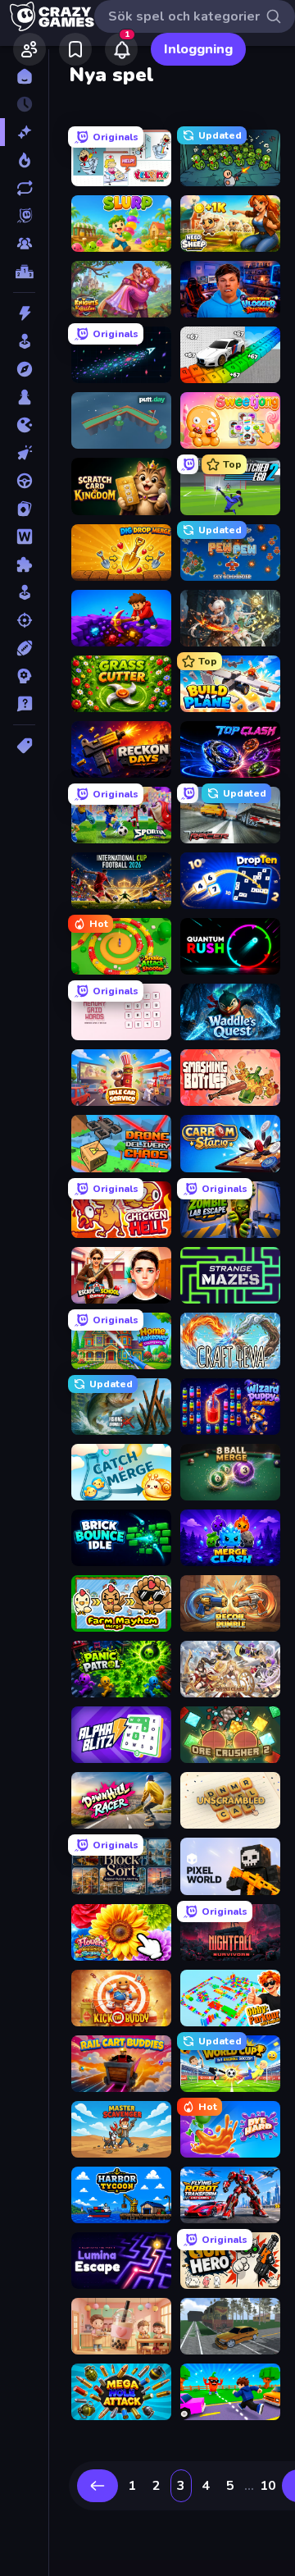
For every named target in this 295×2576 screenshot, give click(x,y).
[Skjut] (24, 620)
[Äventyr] (24, 369)
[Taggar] (24, 746)
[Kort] (24, 509)
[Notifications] (121, 49)
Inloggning (198, 49)
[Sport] (24, 648)
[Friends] (29, 49)
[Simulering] (24, 592)
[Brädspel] (24, 397)
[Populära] (24, 160)
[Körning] (24, 481)
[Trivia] (24, 704)
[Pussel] (24, 564)
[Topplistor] (24, 272)
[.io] (24, 425)
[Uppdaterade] (24, 188)
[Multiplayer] (24, 244)
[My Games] (75, 49)
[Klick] (24, 453)
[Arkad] (24, 341)
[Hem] (24, 76)
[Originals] (24, 216)
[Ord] (24, 537)
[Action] (24, 313)
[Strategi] (24, 676)
